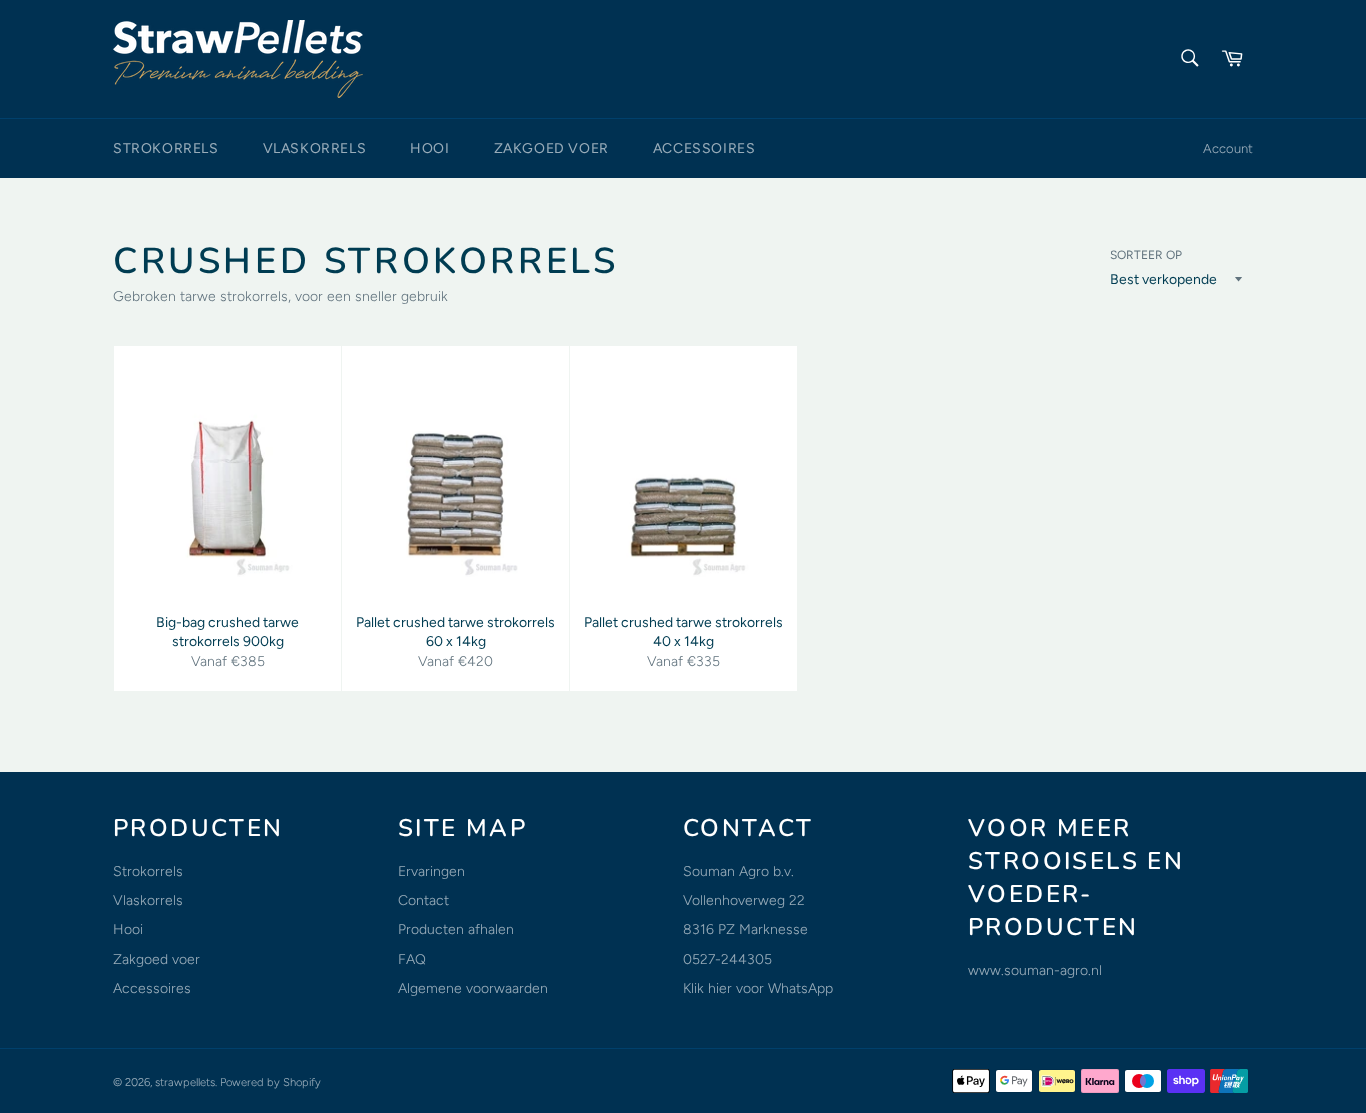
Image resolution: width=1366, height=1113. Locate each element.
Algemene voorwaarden (473, 988)
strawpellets (185, 1082)
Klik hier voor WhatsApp (758, 988)
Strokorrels (166, 148)
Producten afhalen (456, 929)
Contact (423, 900)
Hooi (429, 148)
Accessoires (704, 148)
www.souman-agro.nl (1035, 970)
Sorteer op (1146, 255)
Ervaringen (431, 871)
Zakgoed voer (551, 148)
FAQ (412, 959)
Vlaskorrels (315, 148)
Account (1228, 148)
